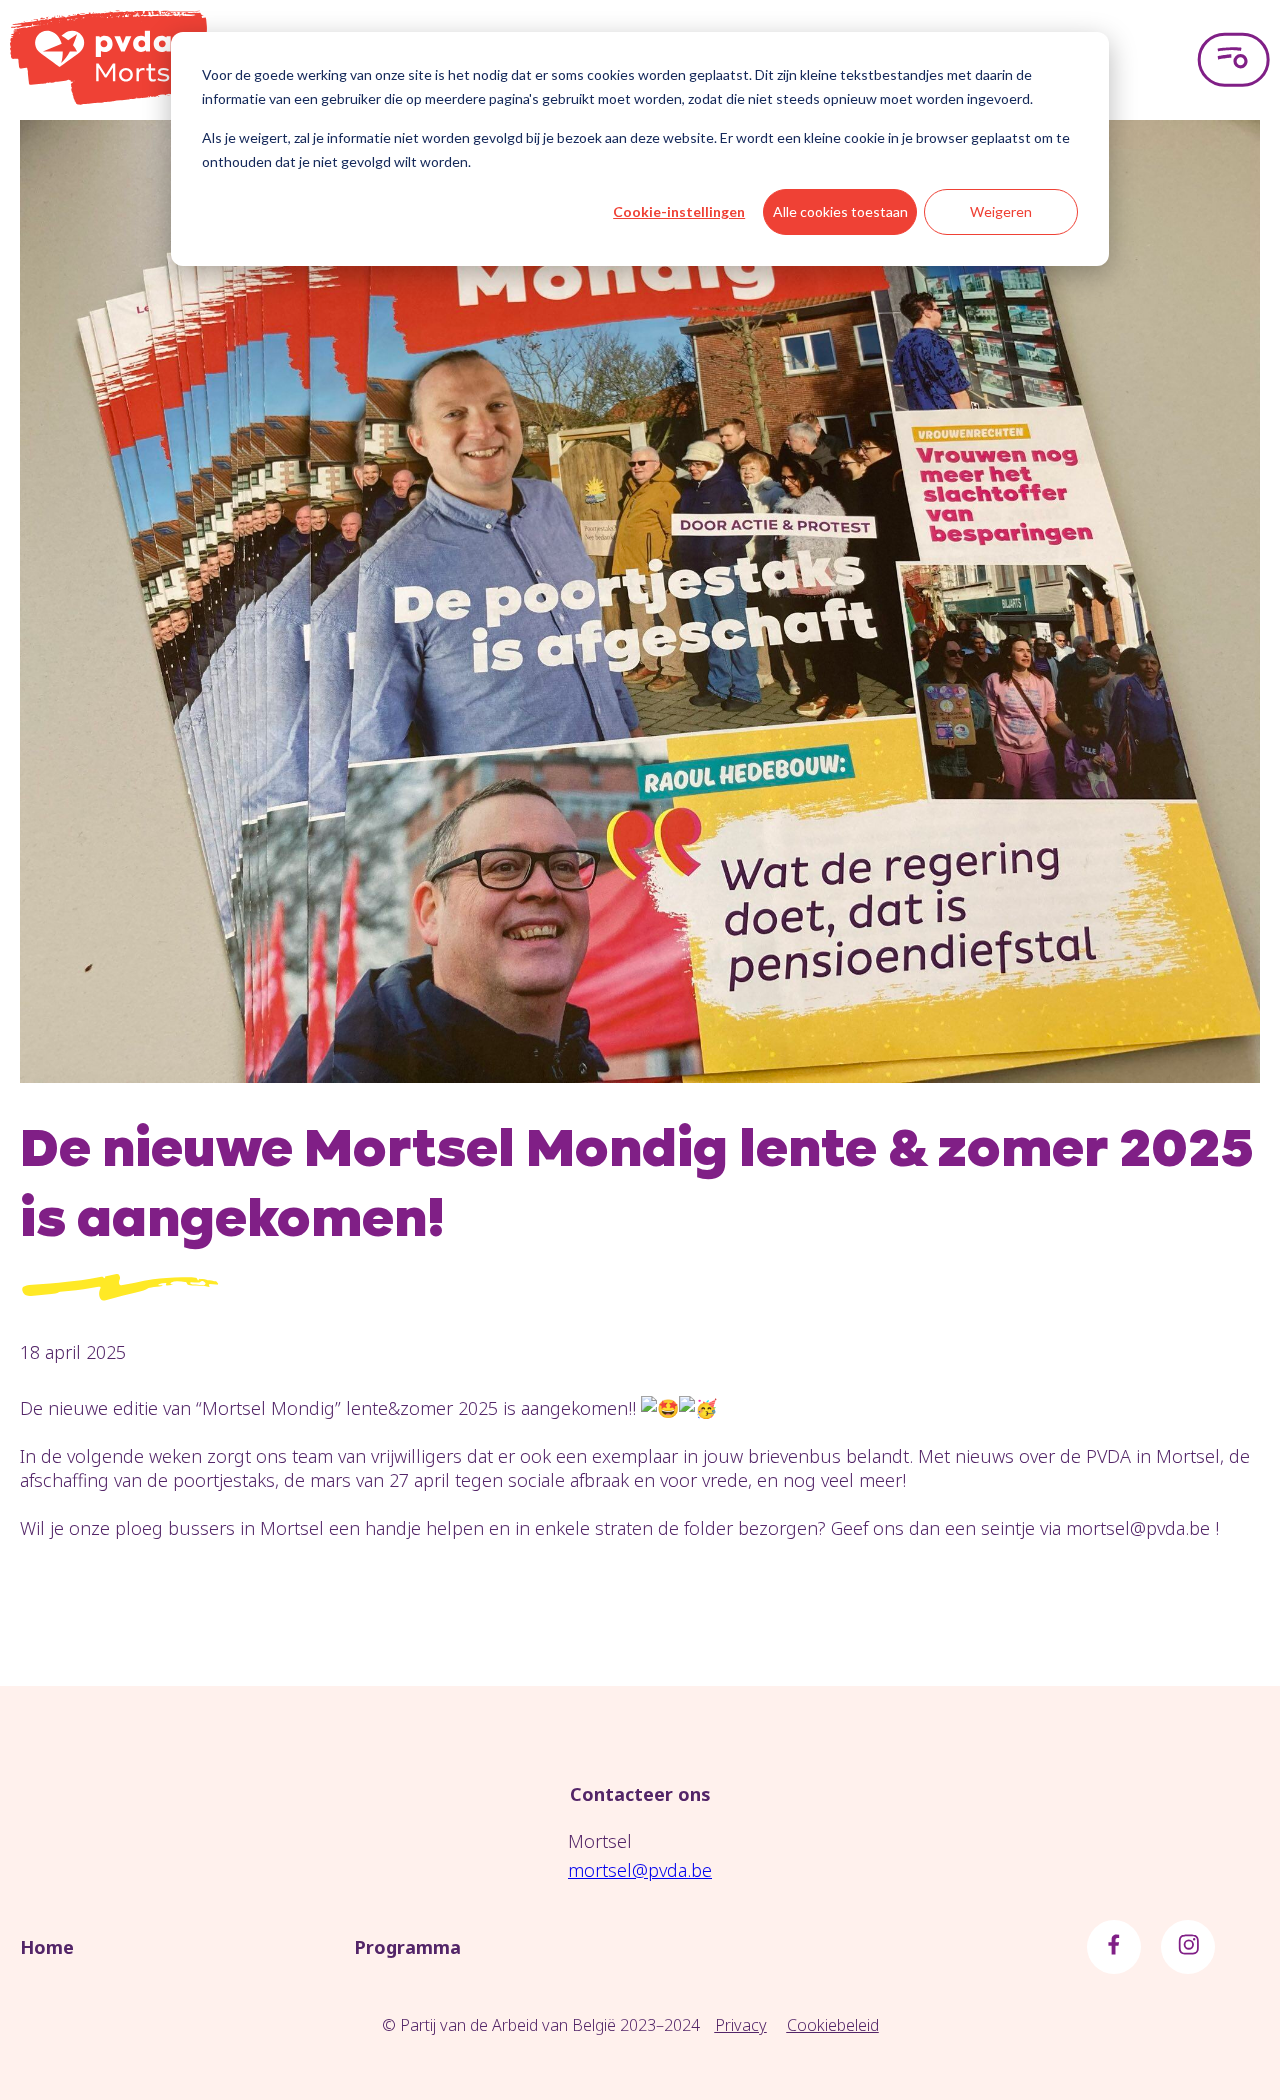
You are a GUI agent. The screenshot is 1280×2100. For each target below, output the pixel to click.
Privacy (741, 2025)
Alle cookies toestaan (840, 211)
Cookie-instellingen (679, 211)
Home (47, 1947)
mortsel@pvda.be (640, 1870)
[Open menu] (1233, 60)
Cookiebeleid (833, 2025)
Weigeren (1001, 211)
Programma (407, 1947)
